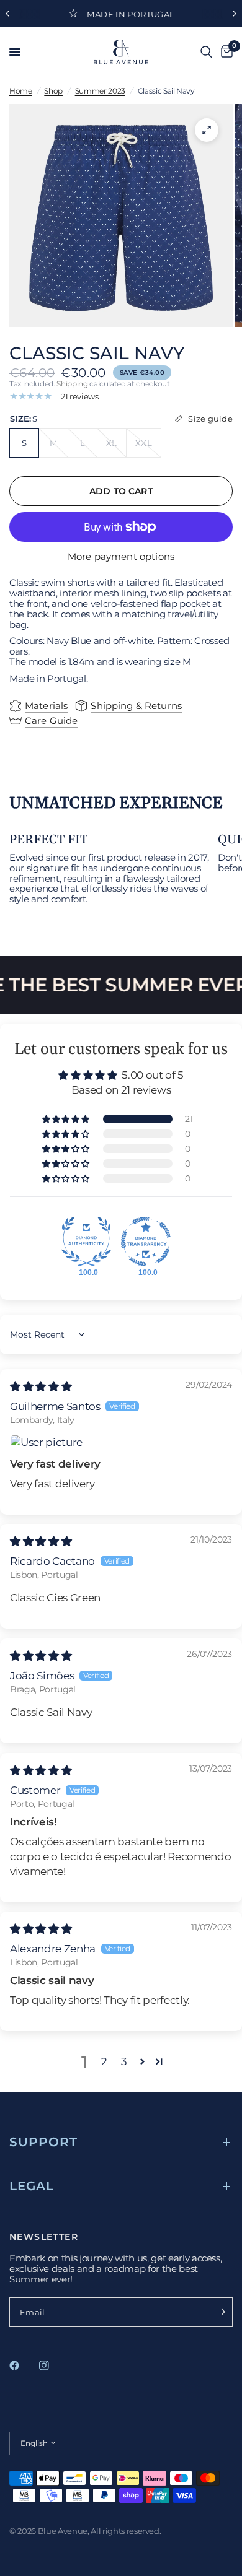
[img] (41, 1386)
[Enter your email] (220, 2312)
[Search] (206, 52)
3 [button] (124, 2061)
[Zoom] (207, 130)
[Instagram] (53, 2365)
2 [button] (104, 2061)
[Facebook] (23, 2365)
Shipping (72, 384)
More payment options (121, 556)
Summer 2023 (100, 91)
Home (21, 91)
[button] (66, 1119)
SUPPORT (43, 2142)
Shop (53, 91)
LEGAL (32, 2186)
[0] (225, 52)
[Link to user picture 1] (121, 1443)
